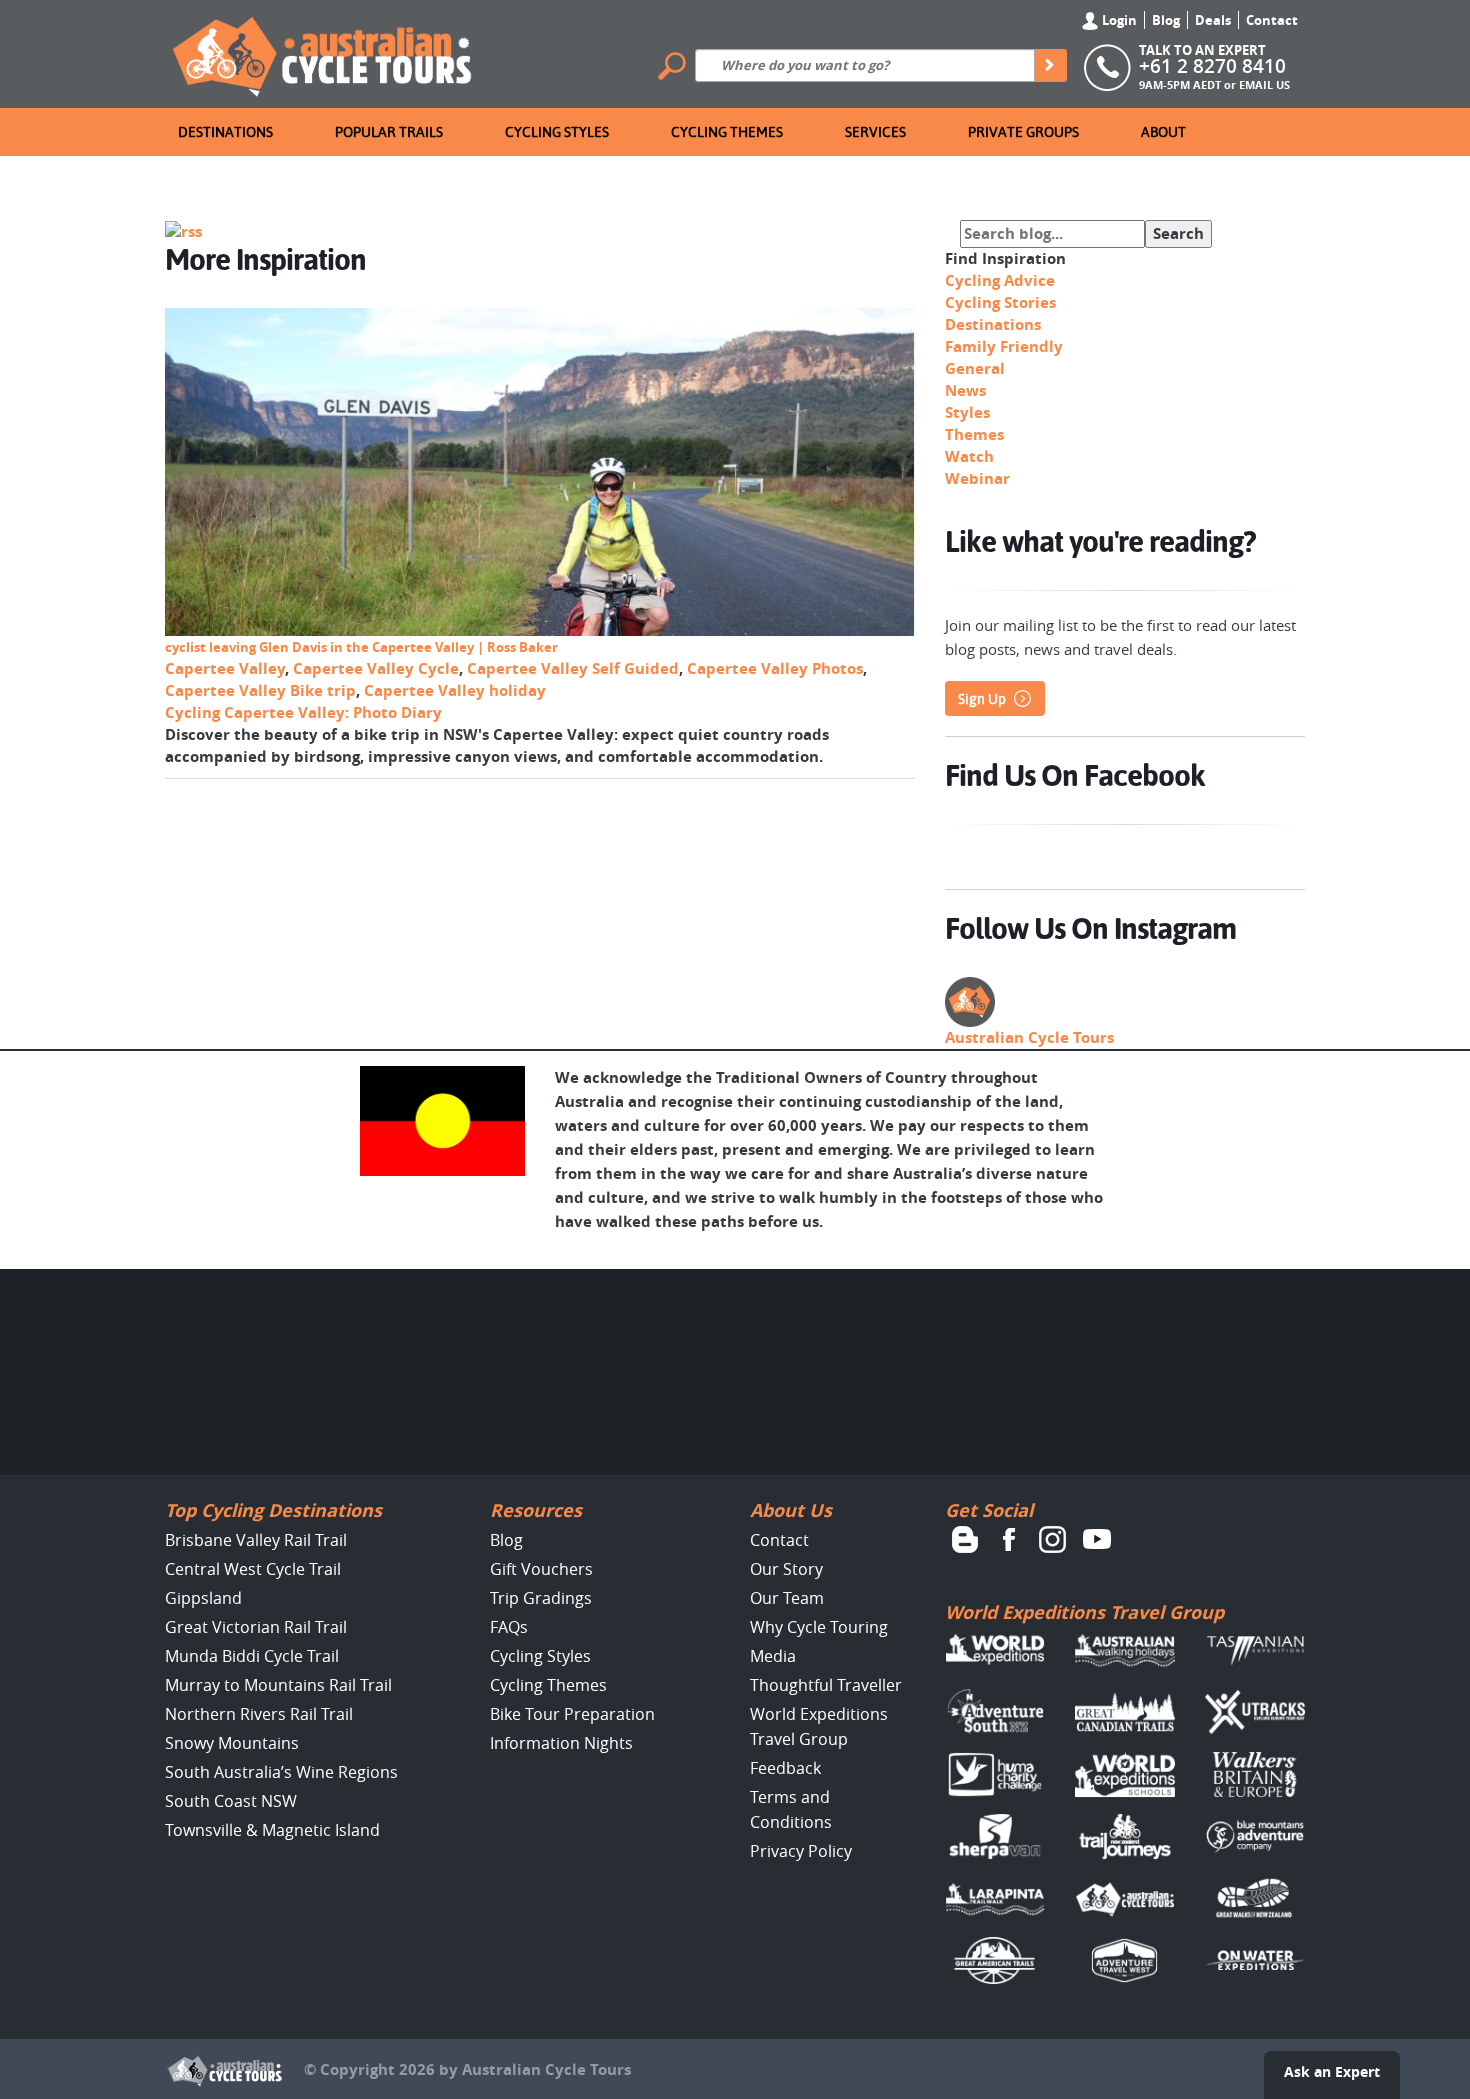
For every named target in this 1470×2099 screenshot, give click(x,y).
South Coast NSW (231, 1801)
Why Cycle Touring (819, 1627)
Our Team (787, 1598)
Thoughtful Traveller (826, 1685)
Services (875, 132)
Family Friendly (1004, 346)
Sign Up (982, 699)
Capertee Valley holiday (455, 690)
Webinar (977, 478)
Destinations (225, 132)
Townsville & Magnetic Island (272, 1830)
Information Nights (561, 1743)
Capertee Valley (225, 668)
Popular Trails (389, 132)
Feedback (785, 1768)
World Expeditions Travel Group (1084, 1612)
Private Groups (1023, 132)
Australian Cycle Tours (1029, 1037)
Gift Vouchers (541, 1569)
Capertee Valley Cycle (376, 668)
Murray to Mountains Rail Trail (278, 1685)
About (1163, 132)
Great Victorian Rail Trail (256, 1627)
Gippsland (203, 1598)
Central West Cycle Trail (253, 1569)
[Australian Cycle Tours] (323, 52)
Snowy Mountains (232, 1743)
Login (1118, 20)
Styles (967, 412)
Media (773, 1656)
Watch (969, 456)
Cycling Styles (557, 132)
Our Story (786, 1569)
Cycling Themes (727, 132)
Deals (1213, 20)
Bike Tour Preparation (572, 1714)
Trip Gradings (541, 1598)
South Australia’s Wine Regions (281, 1772)
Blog (1166, 20)
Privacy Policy (801, 1851)
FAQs (509, 1627)
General (975, 368)
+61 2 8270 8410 (1212, 66)
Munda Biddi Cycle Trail (252, 1656)
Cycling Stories (1000, 302)
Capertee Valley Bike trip (260, 690)
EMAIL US (1264, 84)
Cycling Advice (1000, 280)
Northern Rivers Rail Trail (259, 1714)
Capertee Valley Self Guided (573, 668)
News (965, 390)
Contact (1272, 20)
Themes (974, 434)
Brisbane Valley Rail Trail (256, 1540)
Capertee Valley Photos (775, 668)
